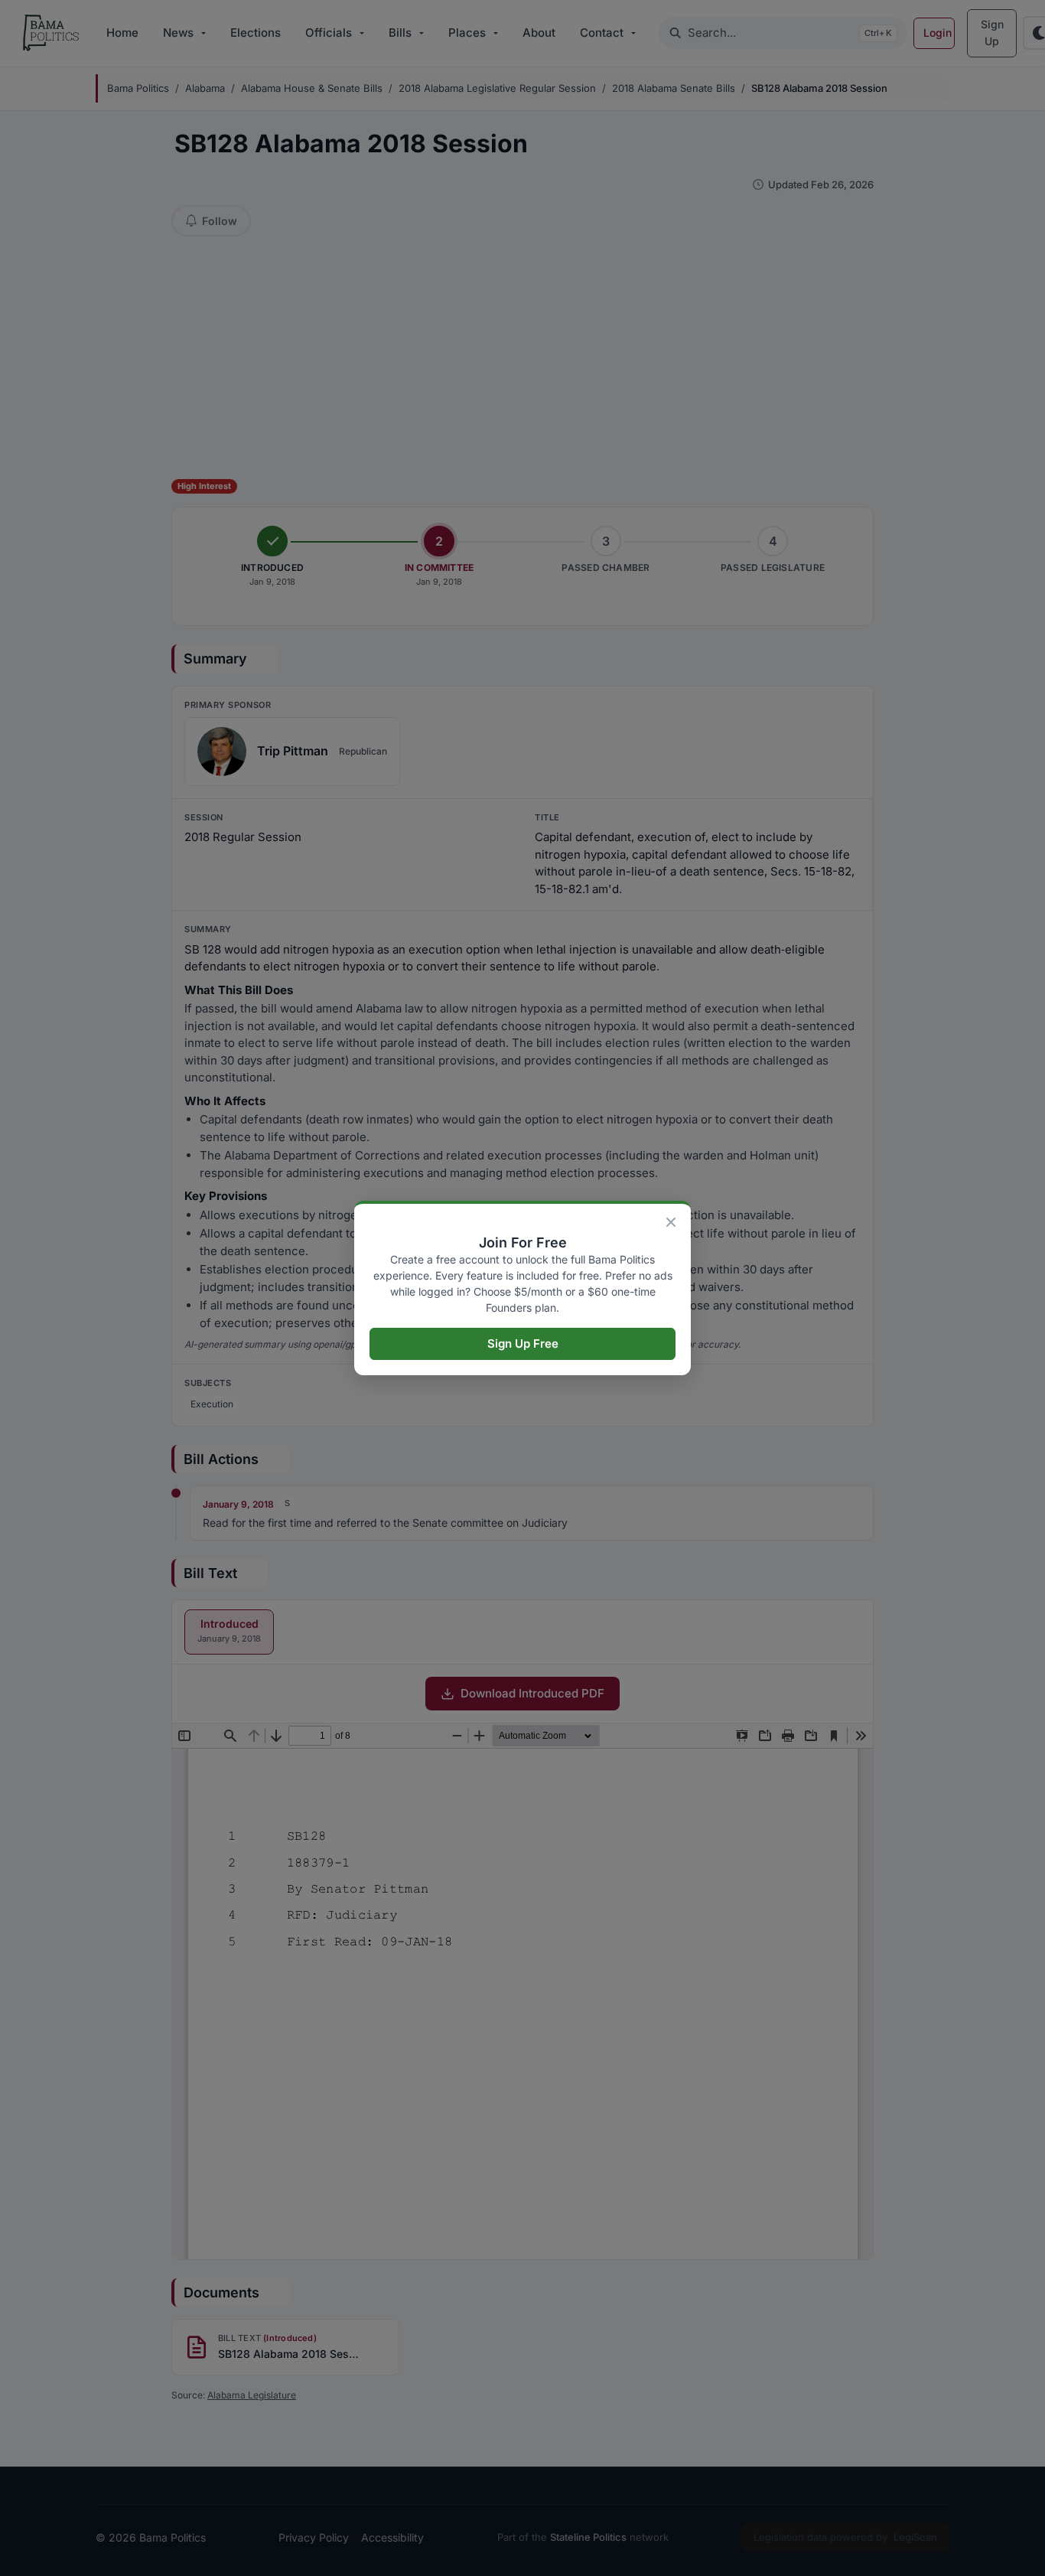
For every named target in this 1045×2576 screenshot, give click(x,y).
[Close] (671, 1222)
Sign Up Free (523, 1343)
